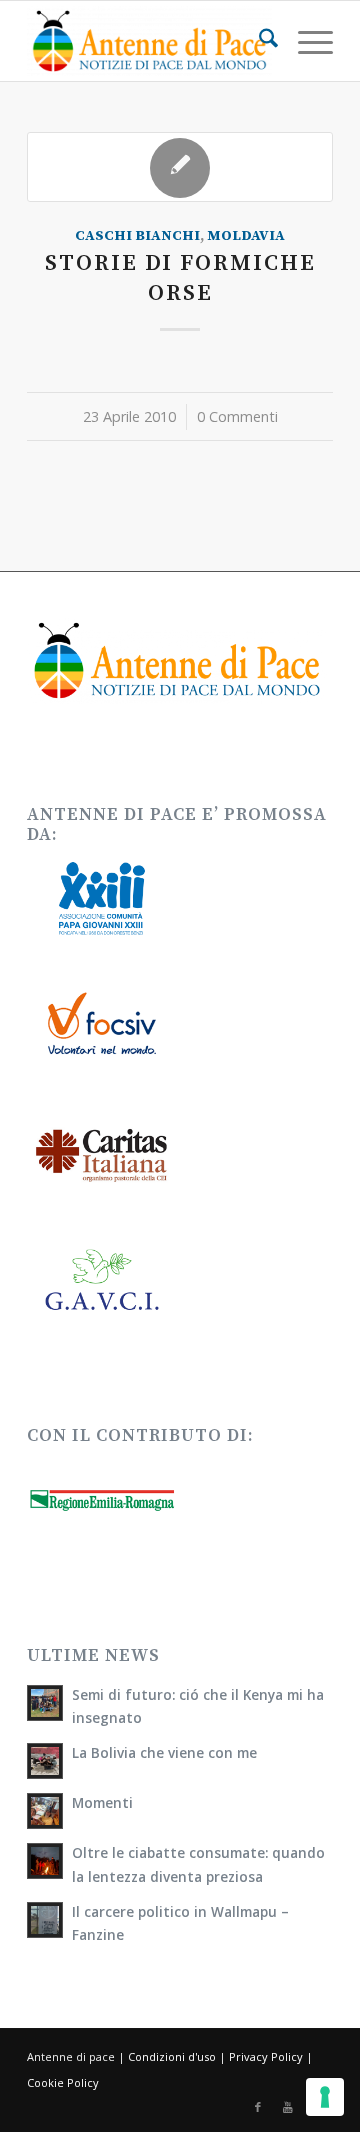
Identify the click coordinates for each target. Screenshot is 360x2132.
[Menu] (305, 41)
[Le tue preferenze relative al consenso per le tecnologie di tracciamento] (325, 2097)
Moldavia (246, 236)
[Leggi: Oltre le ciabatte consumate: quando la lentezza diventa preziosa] (45, 1861)
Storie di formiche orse (180, 278)
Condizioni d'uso (172, 2056)
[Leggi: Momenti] (45, 1811)
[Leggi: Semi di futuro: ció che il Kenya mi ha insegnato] (45, 1703)
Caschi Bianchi (137, 236)
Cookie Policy (63, 2082)
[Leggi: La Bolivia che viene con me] (45, 1761)
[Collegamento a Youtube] (288, 2107)
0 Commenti (237, 416)
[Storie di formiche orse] (180, 167)
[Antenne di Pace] (149, 41)
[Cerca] (258, 41)
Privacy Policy (266, 2056)
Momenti (102, 1802)
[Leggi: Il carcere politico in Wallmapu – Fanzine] (45, 1920)
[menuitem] (258, 41)
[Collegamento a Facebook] (258, 2107)
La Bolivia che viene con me (164, 1752)
